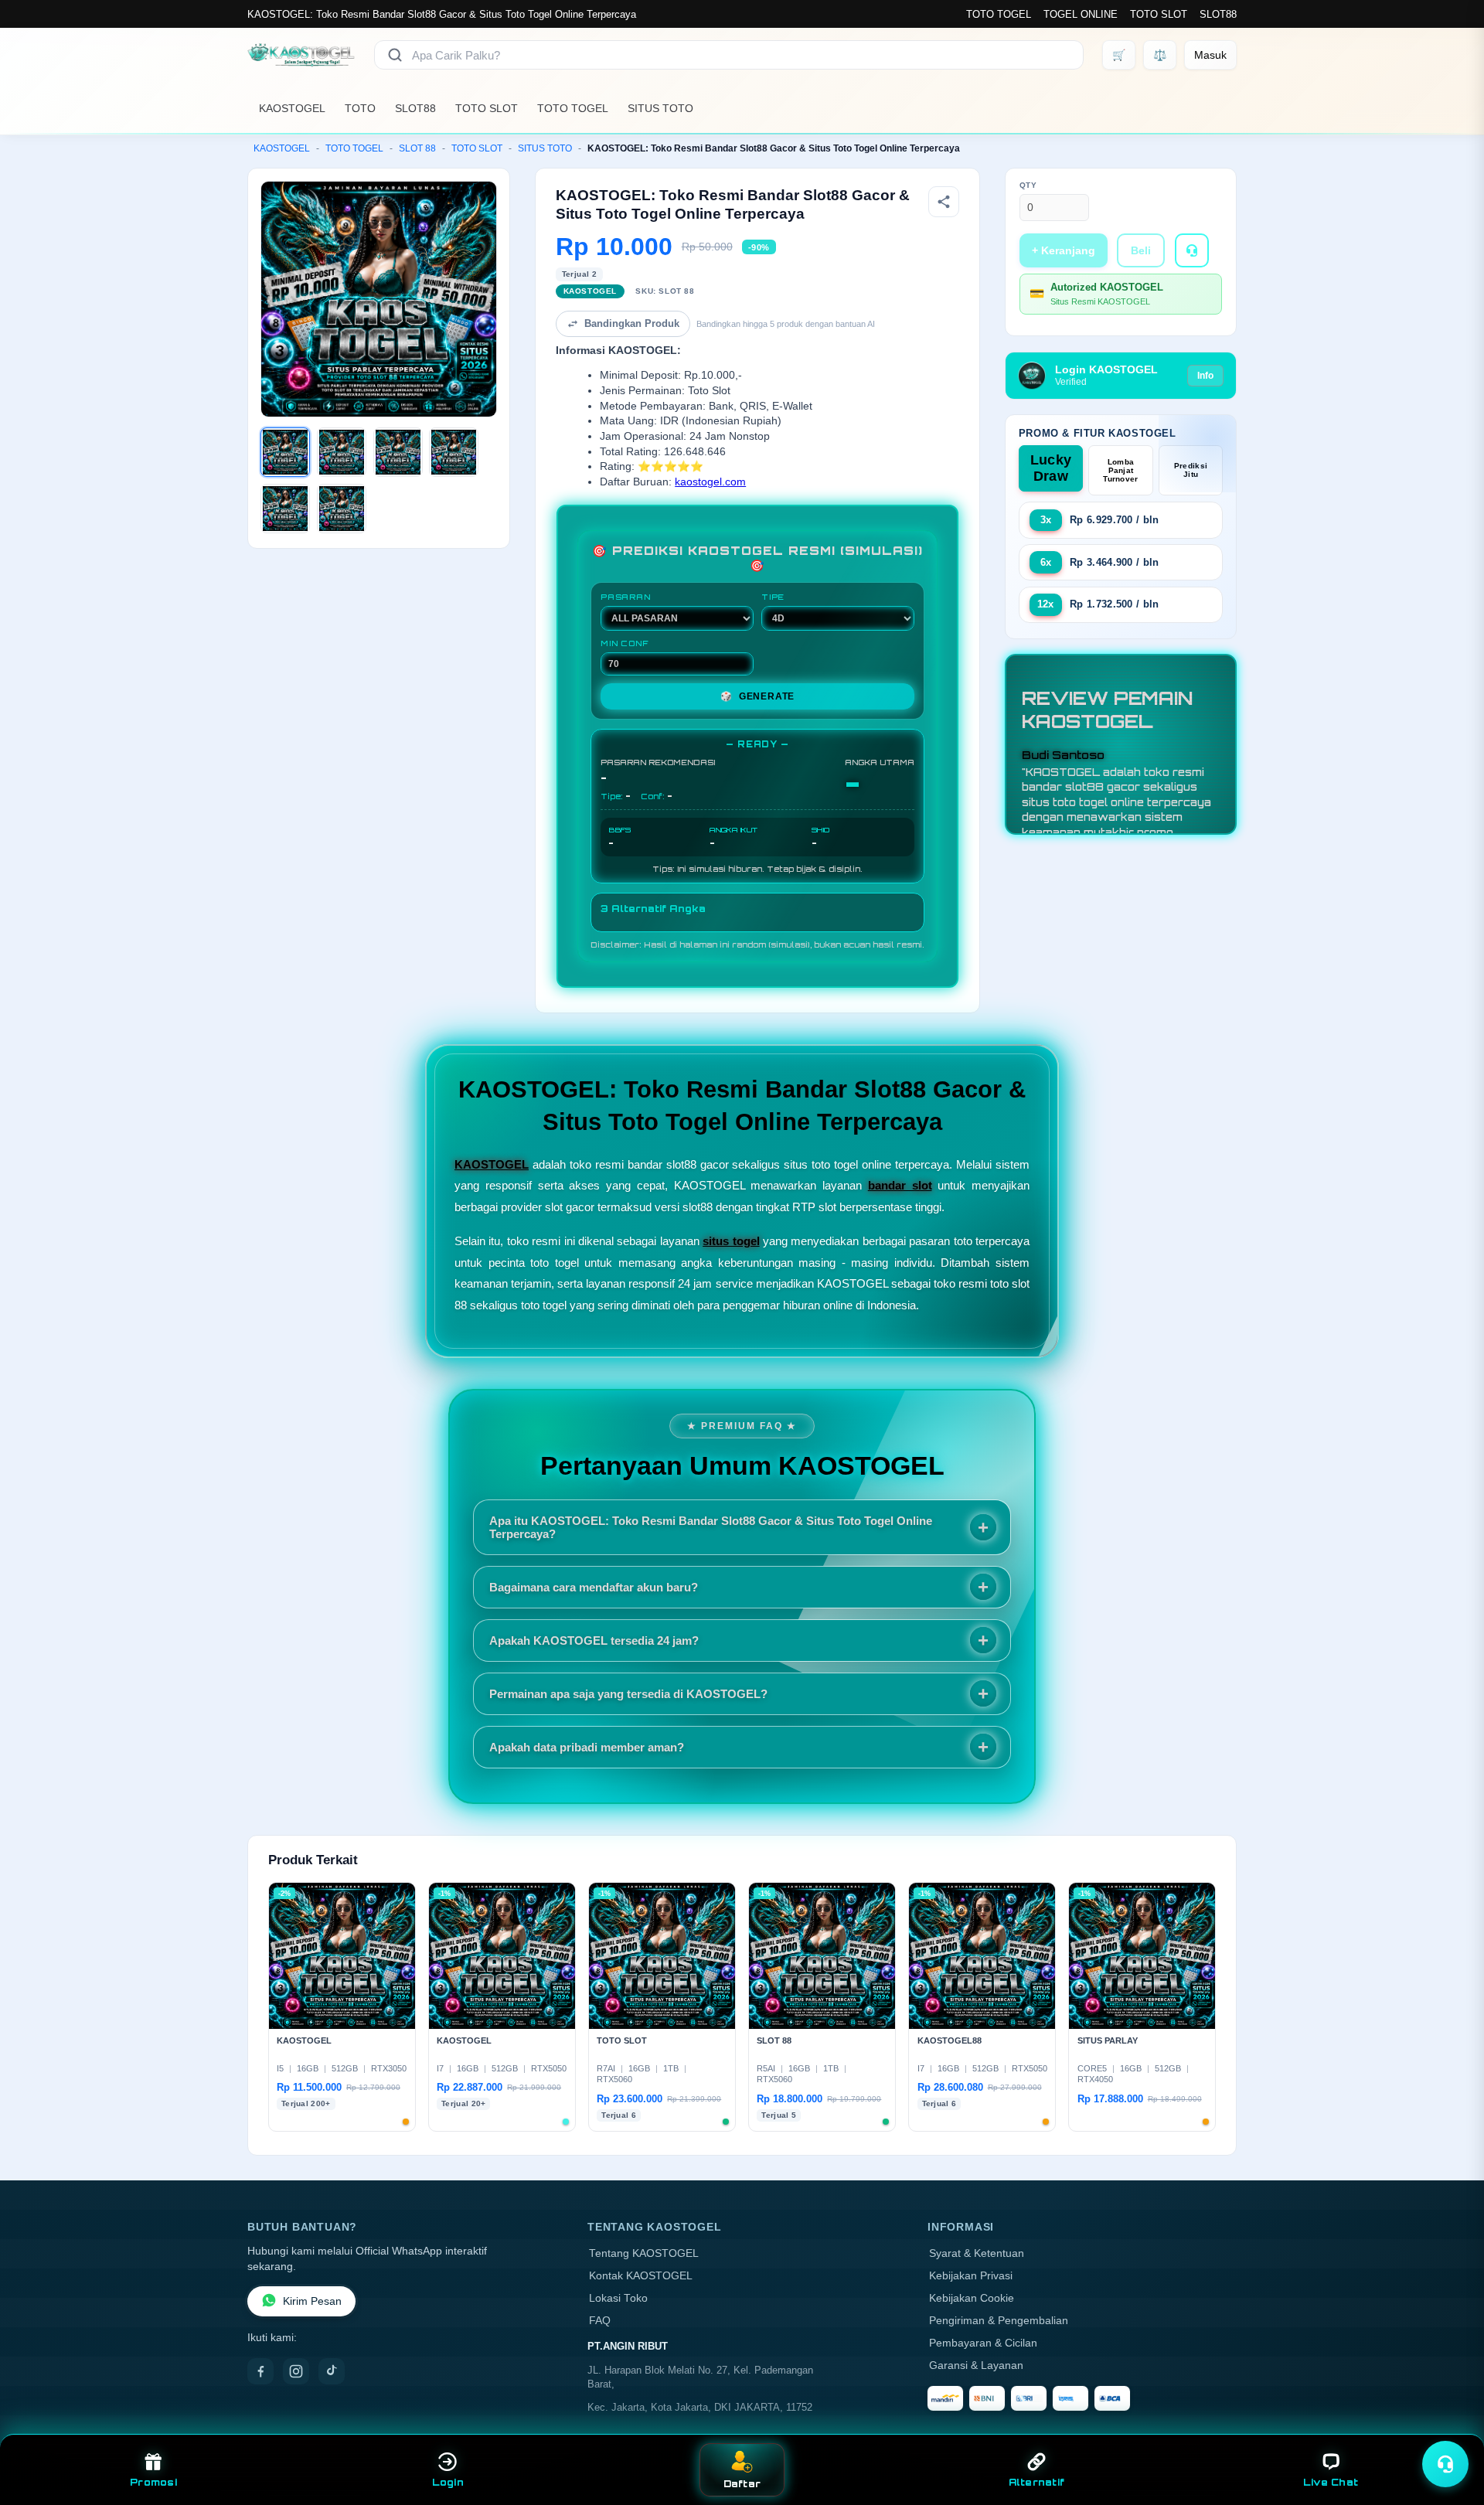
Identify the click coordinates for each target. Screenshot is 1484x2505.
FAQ (600, 2321)
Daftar (742, 2484)
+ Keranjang (1064, 250)
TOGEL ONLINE (1081, 14)
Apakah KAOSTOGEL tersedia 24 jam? (594, 1641)
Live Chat (1331, 2482)
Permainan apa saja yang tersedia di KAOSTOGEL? (628, 1694)
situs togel (731, 1241)
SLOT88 (1218, 14)
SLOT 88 (417, 148)
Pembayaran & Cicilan (983, 2343)
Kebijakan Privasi (971, 2276)
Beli (1141, 250)
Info (1205, 376)
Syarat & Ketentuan (977, 2253)
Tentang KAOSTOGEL (644, 2253)
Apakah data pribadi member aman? (587, 1747)
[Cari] (395, 55)
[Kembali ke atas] (1450, 2426)
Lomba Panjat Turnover (1120, 470)
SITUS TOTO (660, 108)
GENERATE (757, 696)
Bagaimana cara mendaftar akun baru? (594, 1587)
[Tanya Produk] (1192, 250)
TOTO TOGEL (999, 14)
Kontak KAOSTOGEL (641, 2276)
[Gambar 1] (285, 452)
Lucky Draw (1051, 468)
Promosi (153, 2482)
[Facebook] (260, 2371)
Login (448, 2482)
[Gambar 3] (398, 452)
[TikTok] (332, 2371)
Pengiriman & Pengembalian (999, 2321)
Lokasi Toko (618, 2298)
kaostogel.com (710, 482)
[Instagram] (296, 2371)
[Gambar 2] (342, 452)
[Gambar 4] (454, 452)
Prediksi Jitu (1191, 470)
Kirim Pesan (312, 2301)
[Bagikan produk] (944, 202)
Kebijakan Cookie (972, 2298)
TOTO (360, 108)
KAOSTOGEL (292, 108)
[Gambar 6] (342, 509)
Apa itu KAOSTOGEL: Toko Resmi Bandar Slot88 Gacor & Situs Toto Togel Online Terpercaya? (711, 1527)
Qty (1028, 185)
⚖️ (1160, 55)
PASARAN (626, 597)
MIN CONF (625, 643)
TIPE (773, 597)
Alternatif (1037, 2482)
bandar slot (900, 1185)
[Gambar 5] (285, 509)
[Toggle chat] (1445, 2464)
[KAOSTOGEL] (301, 55)
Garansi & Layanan (976, 2365)
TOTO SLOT (1159, 14)
